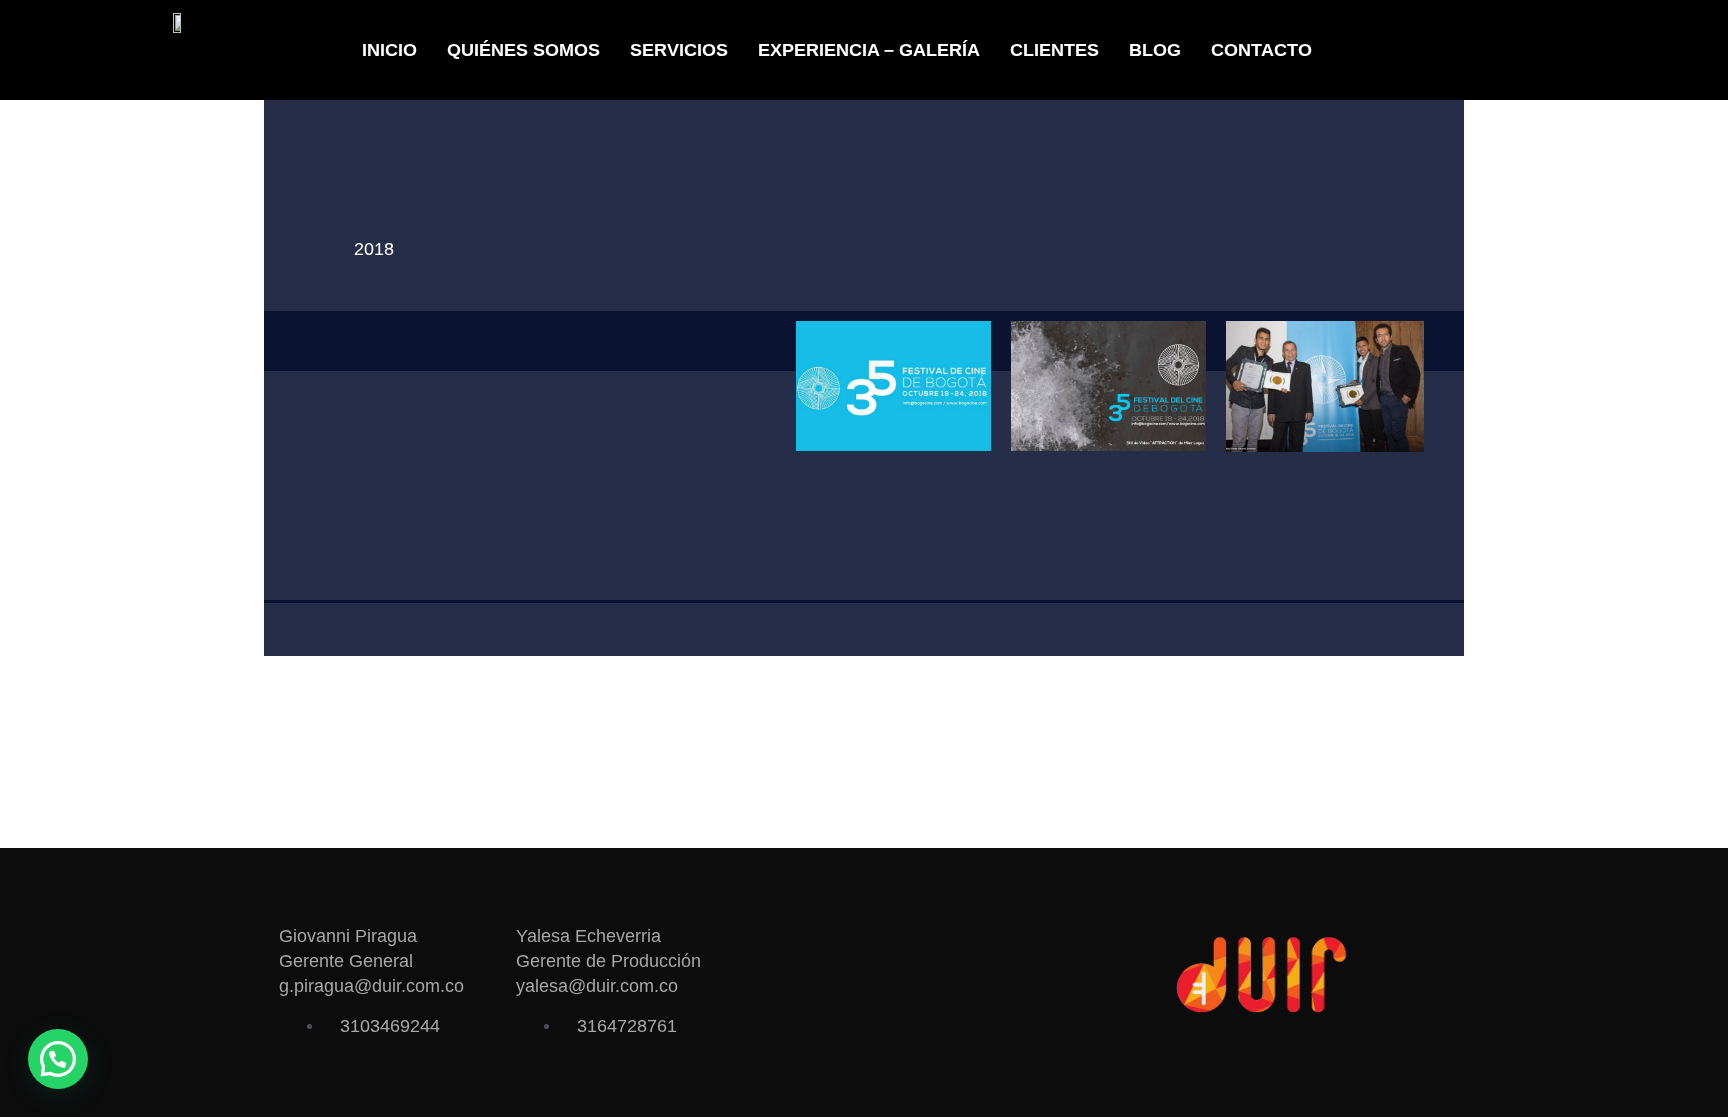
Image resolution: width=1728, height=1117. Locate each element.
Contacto (1261, 50)
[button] (58, 1059)
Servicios (679, 50)
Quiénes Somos (523, 50)
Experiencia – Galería (869, 50)
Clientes (1054, 50)
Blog (1155, 50)
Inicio (389, 50)
